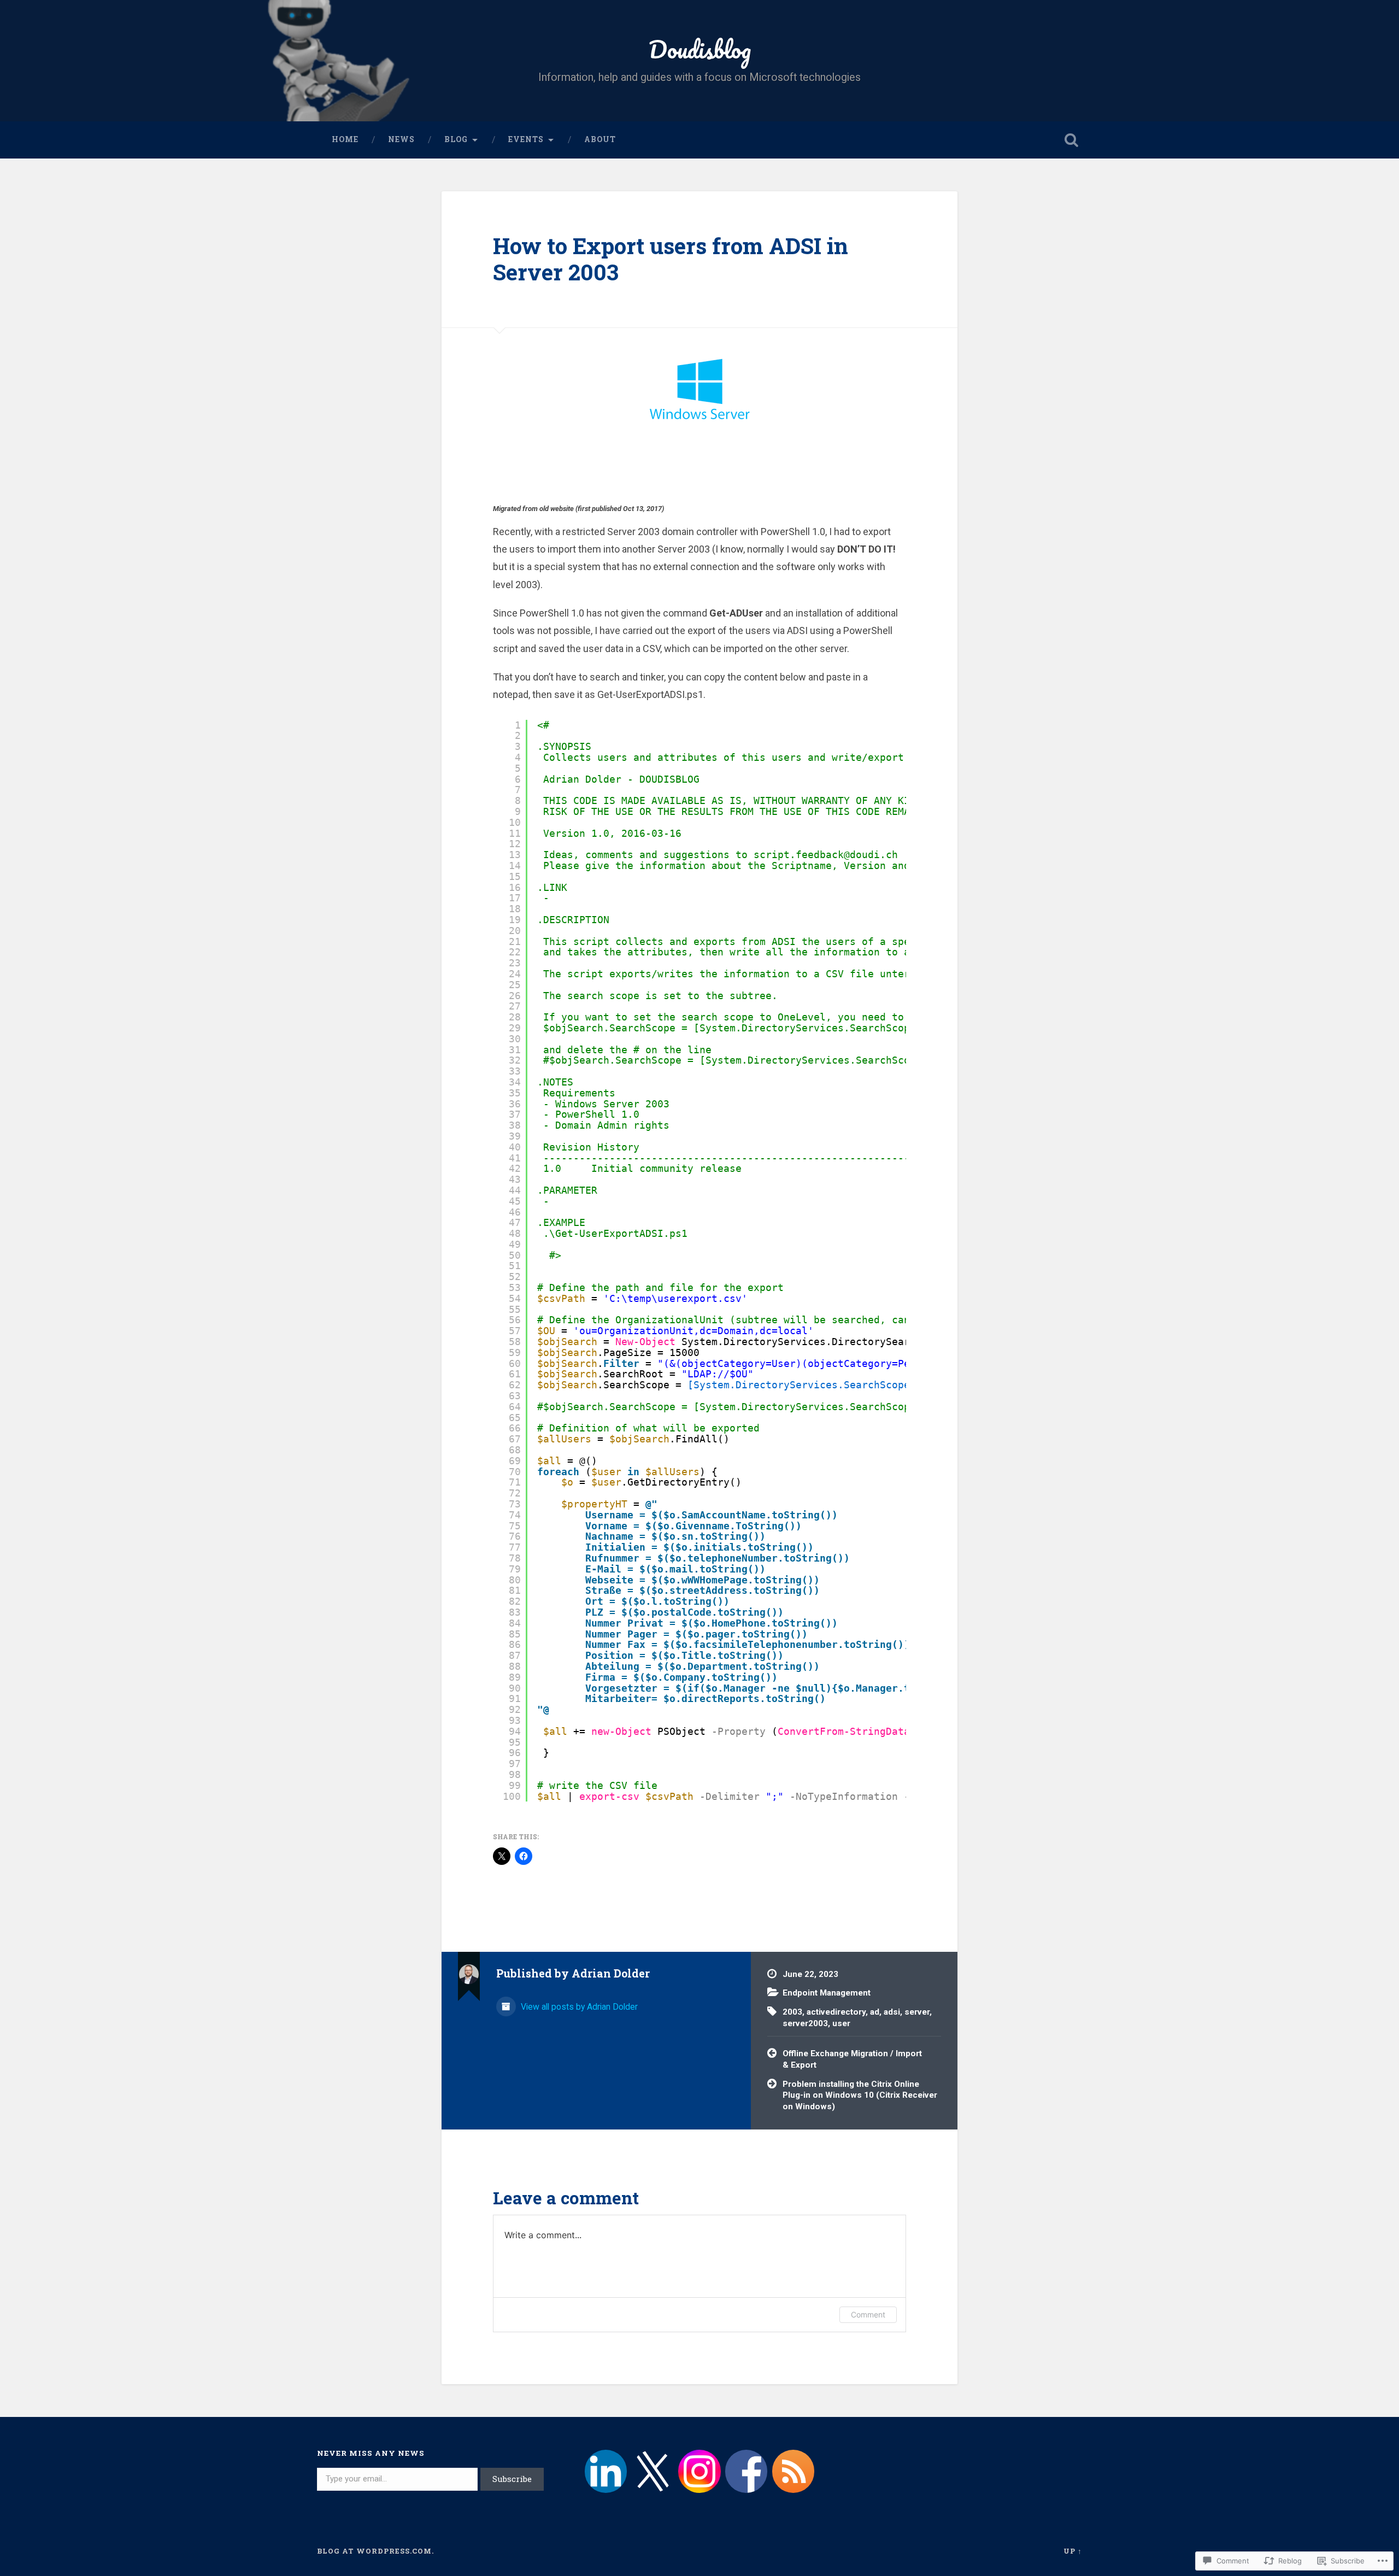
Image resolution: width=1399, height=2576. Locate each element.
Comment (868, 2314)
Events (526, 139)
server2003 (805, 2023)
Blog (456, 139)
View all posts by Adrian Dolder (578, 2007)
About (600, 139)
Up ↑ (1073, 2551)
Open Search (1071, 140)
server (917, 2012)
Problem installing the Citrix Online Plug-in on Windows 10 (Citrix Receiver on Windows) (860, 2095)
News (401, 139)
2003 (792, 2012)
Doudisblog (700, 49)
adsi (892, 2012)
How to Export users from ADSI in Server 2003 (671, 259)
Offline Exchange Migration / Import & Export (852, 2059)
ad (875, 2012)
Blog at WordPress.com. (375, 2551)
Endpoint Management (827, 1993)
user (841, 2023)
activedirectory (836, 2012)
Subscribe (512, 2479)
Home (345, 139)
